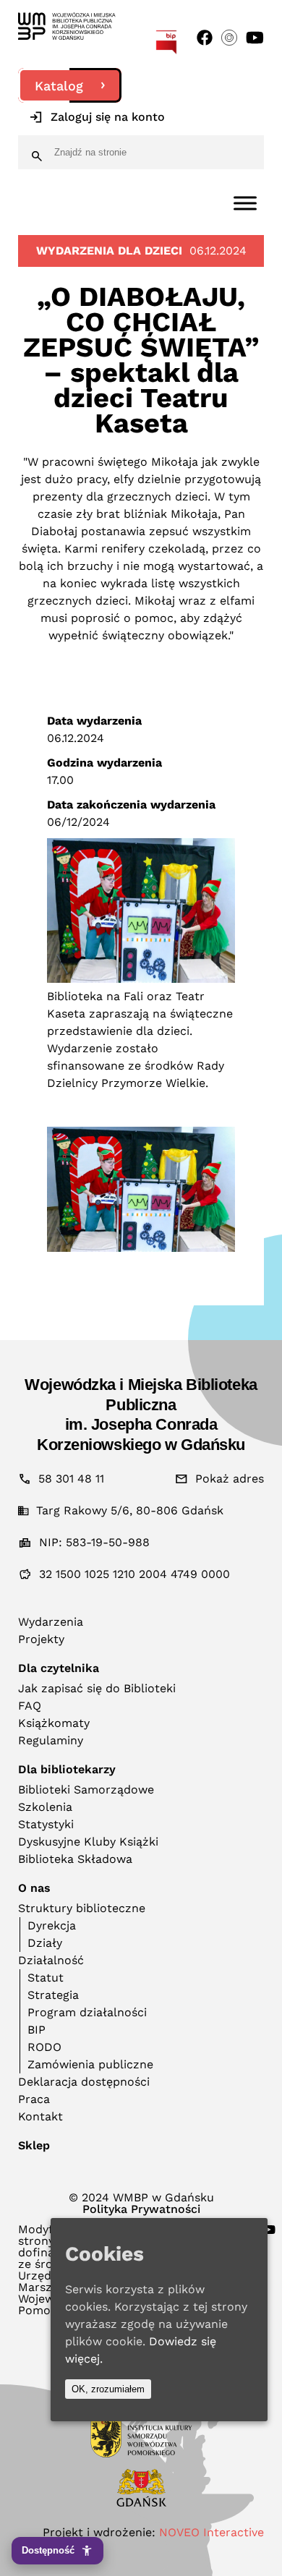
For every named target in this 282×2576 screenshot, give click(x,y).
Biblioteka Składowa (75, 1859)
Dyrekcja (52, 1925)
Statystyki (46, 1824)
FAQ (30, 1706)
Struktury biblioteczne (82, 1908)
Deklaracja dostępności (84, 2082)
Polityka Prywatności (141, 2209)
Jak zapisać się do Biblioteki (97, 1688)
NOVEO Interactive (211, 2532)
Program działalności (87, 2012)
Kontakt (40, 2116)
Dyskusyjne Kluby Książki (88, 1842)
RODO (44, 2047)
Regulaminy (51, 1740)
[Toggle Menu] (245, 203)
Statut (46, 1978)
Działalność (51, 1960)
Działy (45, 1943)
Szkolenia (45, 1807)
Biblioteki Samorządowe (86, 1790)
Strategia (53, 1995)
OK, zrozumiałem (108, 2389)
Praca (34, 2099)
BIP (37, 2030)
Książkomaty (54, 1723)
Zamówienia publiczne (90, 2064)
